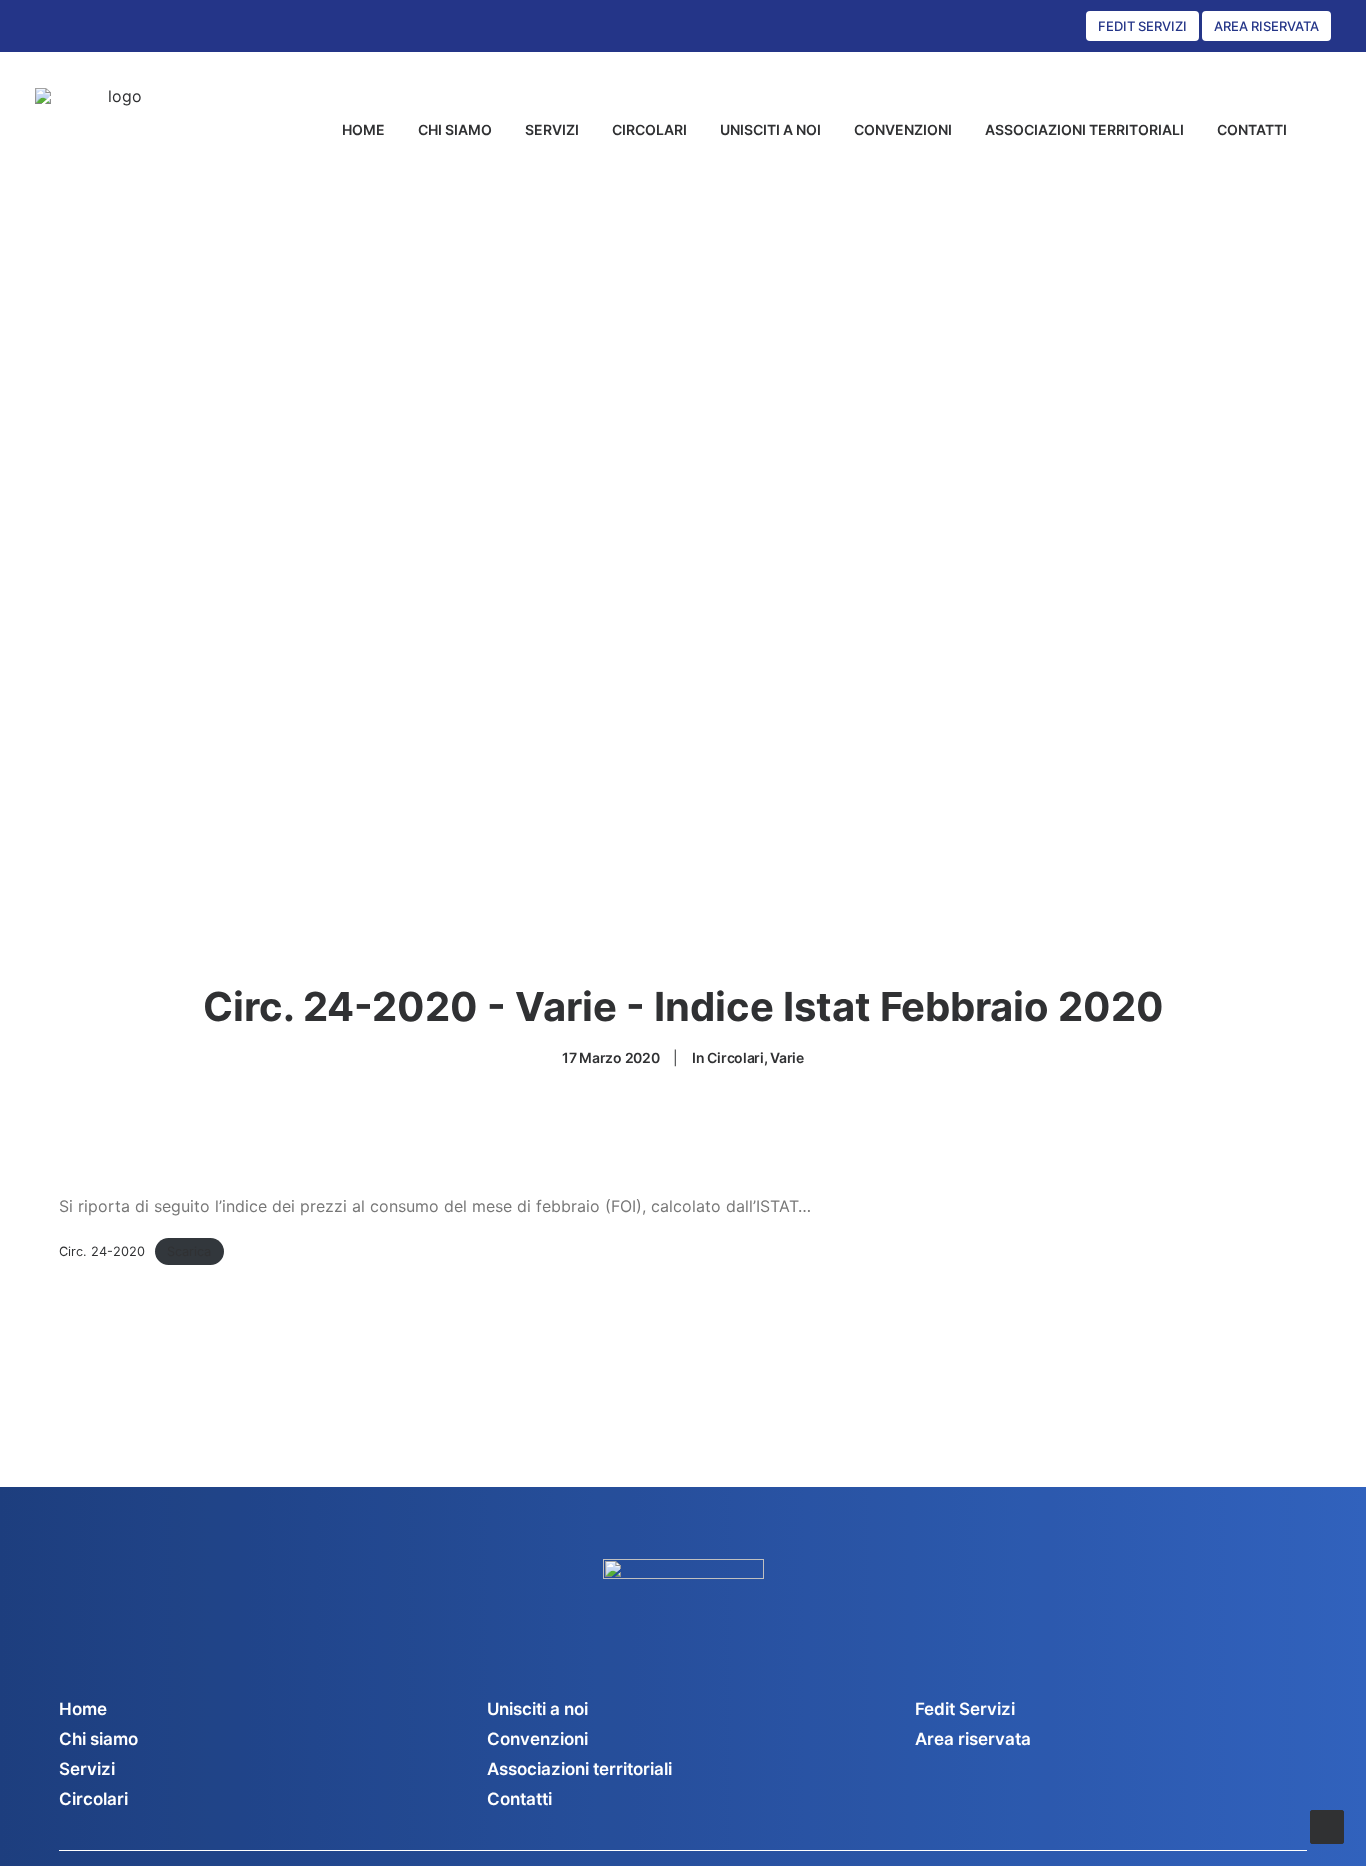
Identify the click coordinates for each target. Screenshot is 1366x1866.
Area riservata (973, 1739)
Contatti (519, 1799)
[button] (1322, 130)
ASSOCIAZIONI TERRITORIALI (1084, 129)
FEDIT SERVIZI (1142, 26)
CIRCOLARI (649, 129)
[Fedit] (117, 130)
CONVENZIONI (903, 129)
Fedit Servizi (965, 1709)
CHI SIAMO (455, 129)
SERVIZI (552, 129)
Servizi (87, 1769)
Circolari (735, 1057)
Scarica (189, 1251)
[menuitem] (363, 130)
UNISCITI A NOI (770, 129)
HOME (363, 129)
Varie (787, 1057)
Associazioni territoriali (579, 1769)
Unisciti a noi (537, 1709)
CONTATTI (1252, 129)
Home (83, 1709)
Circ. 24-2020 (102, 1251)
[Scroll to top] (1327, 1825)
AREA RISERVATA (1266, 26)
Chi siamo (98, 1739)
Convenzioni (537, 1739)
